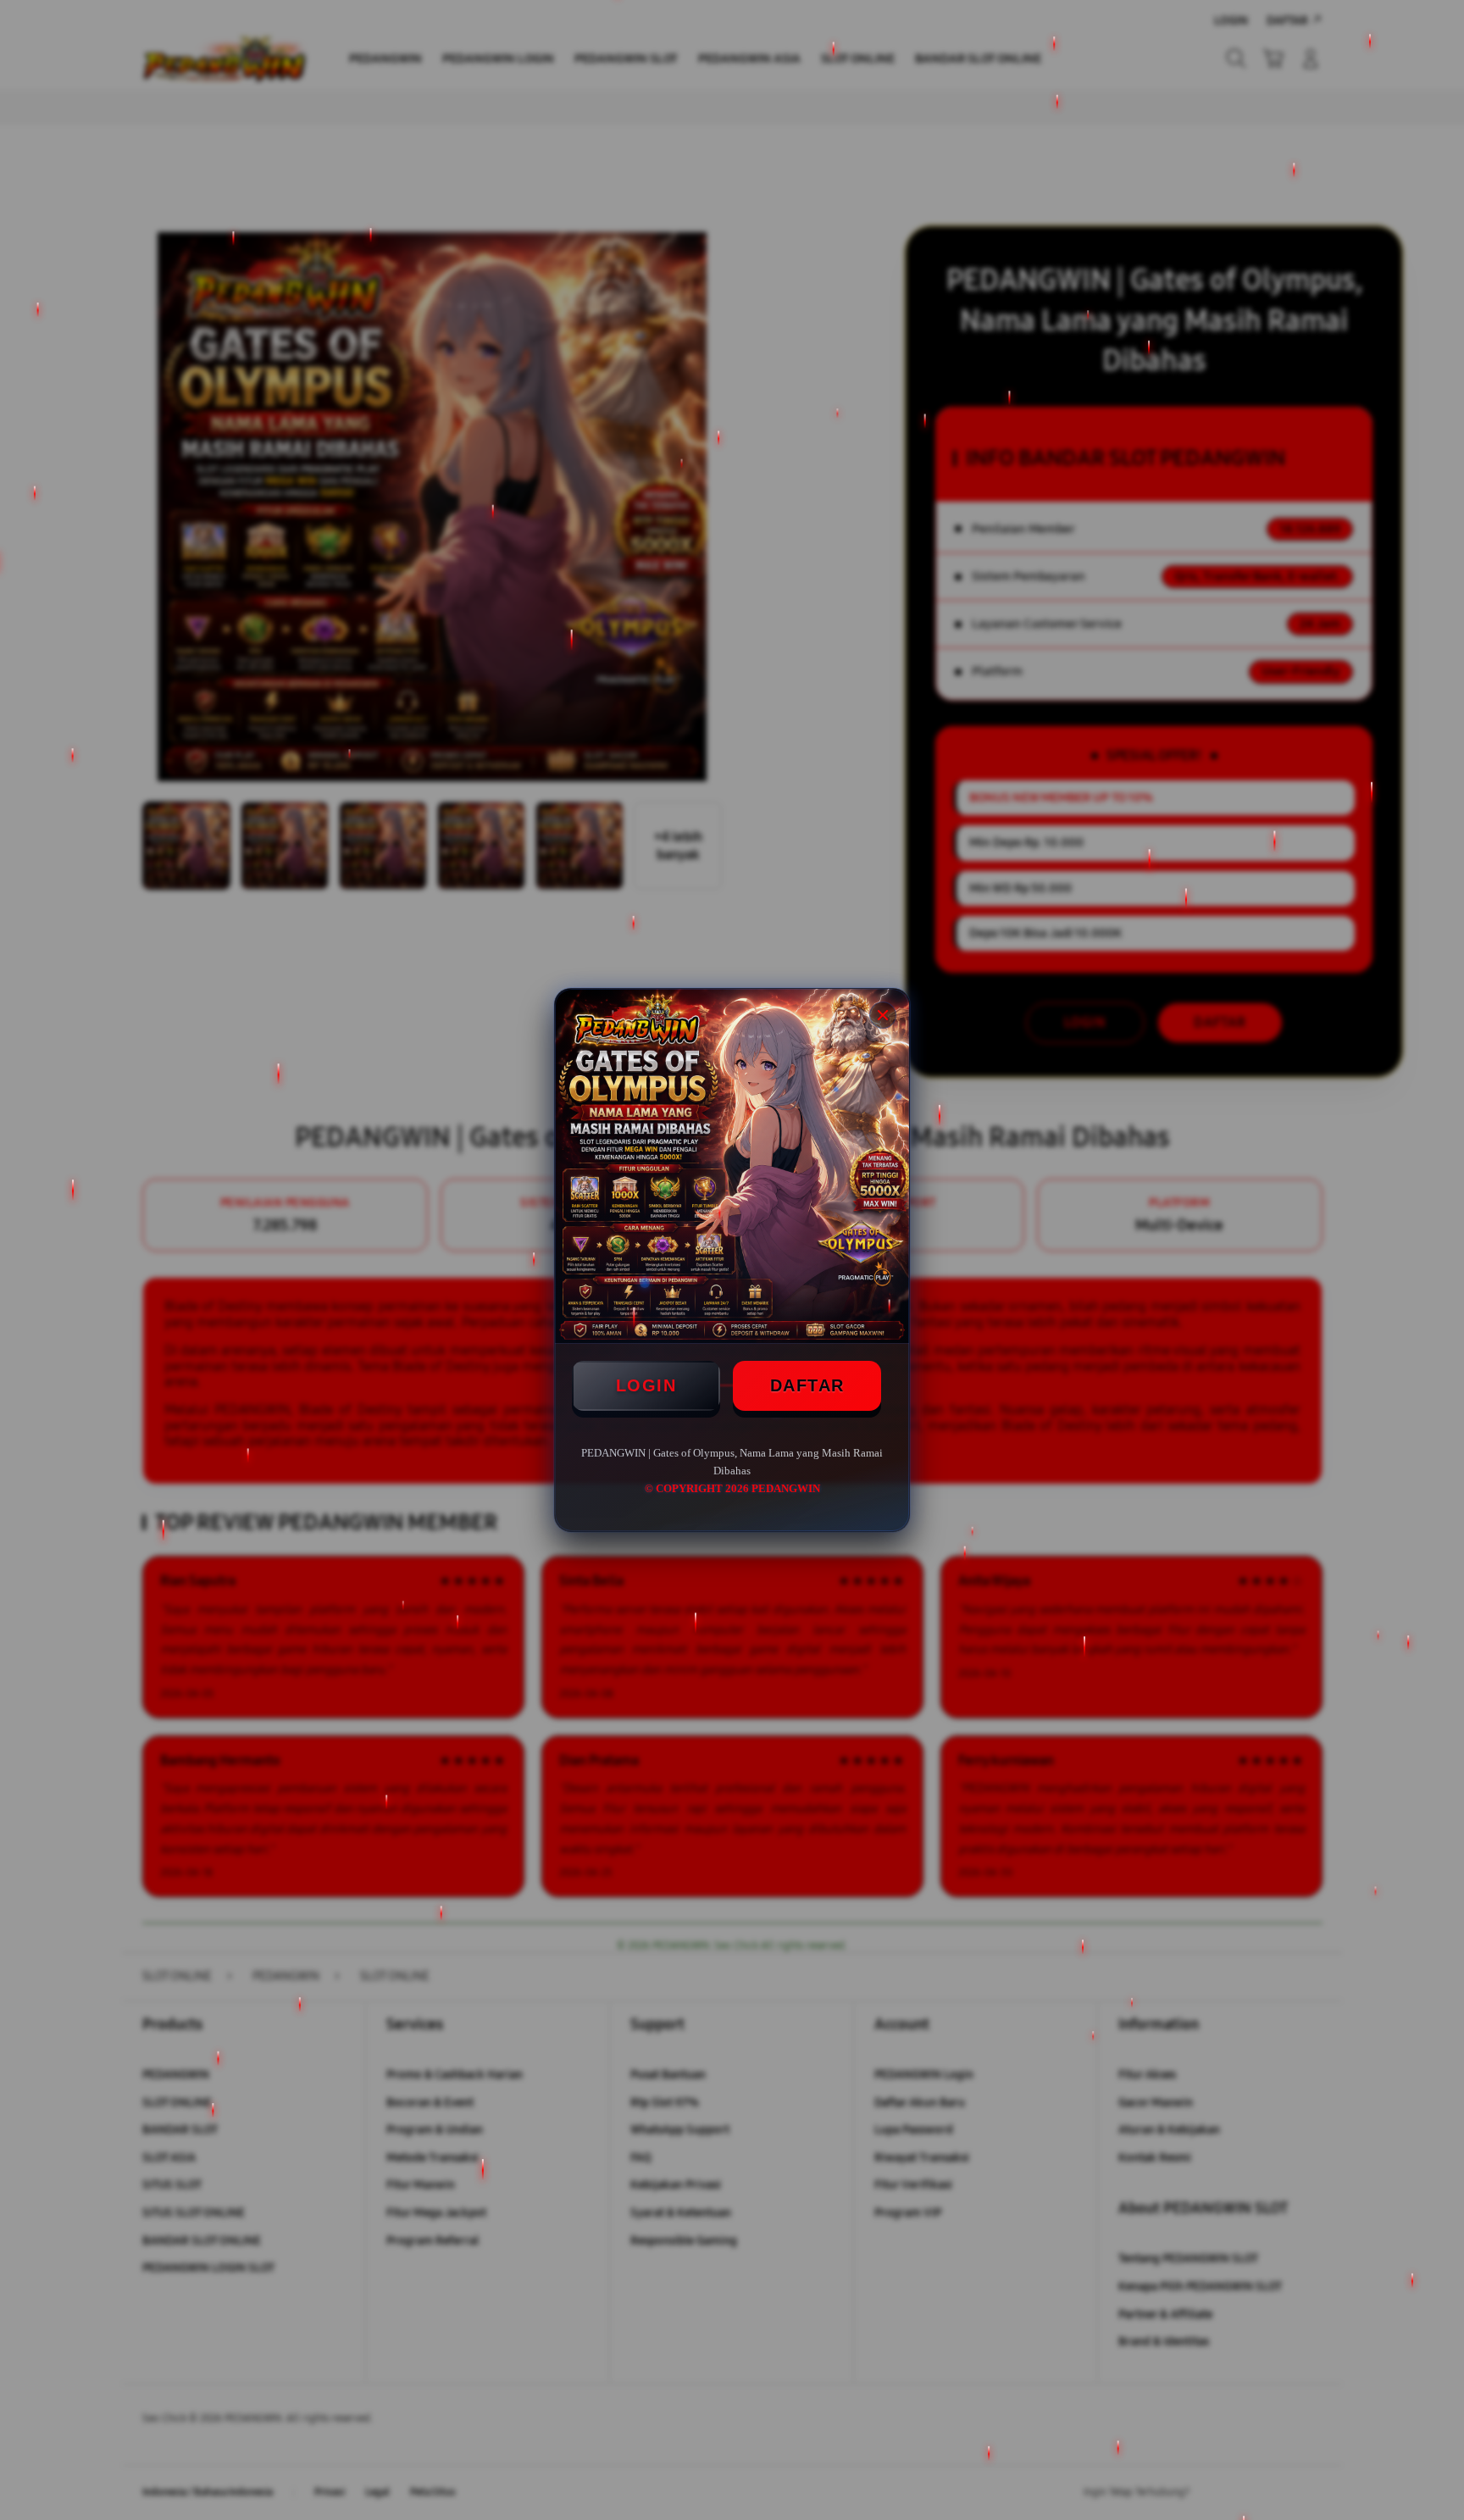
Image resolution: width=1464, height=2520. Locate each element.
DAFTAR (807, 1385)
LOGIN (646, 1385)
